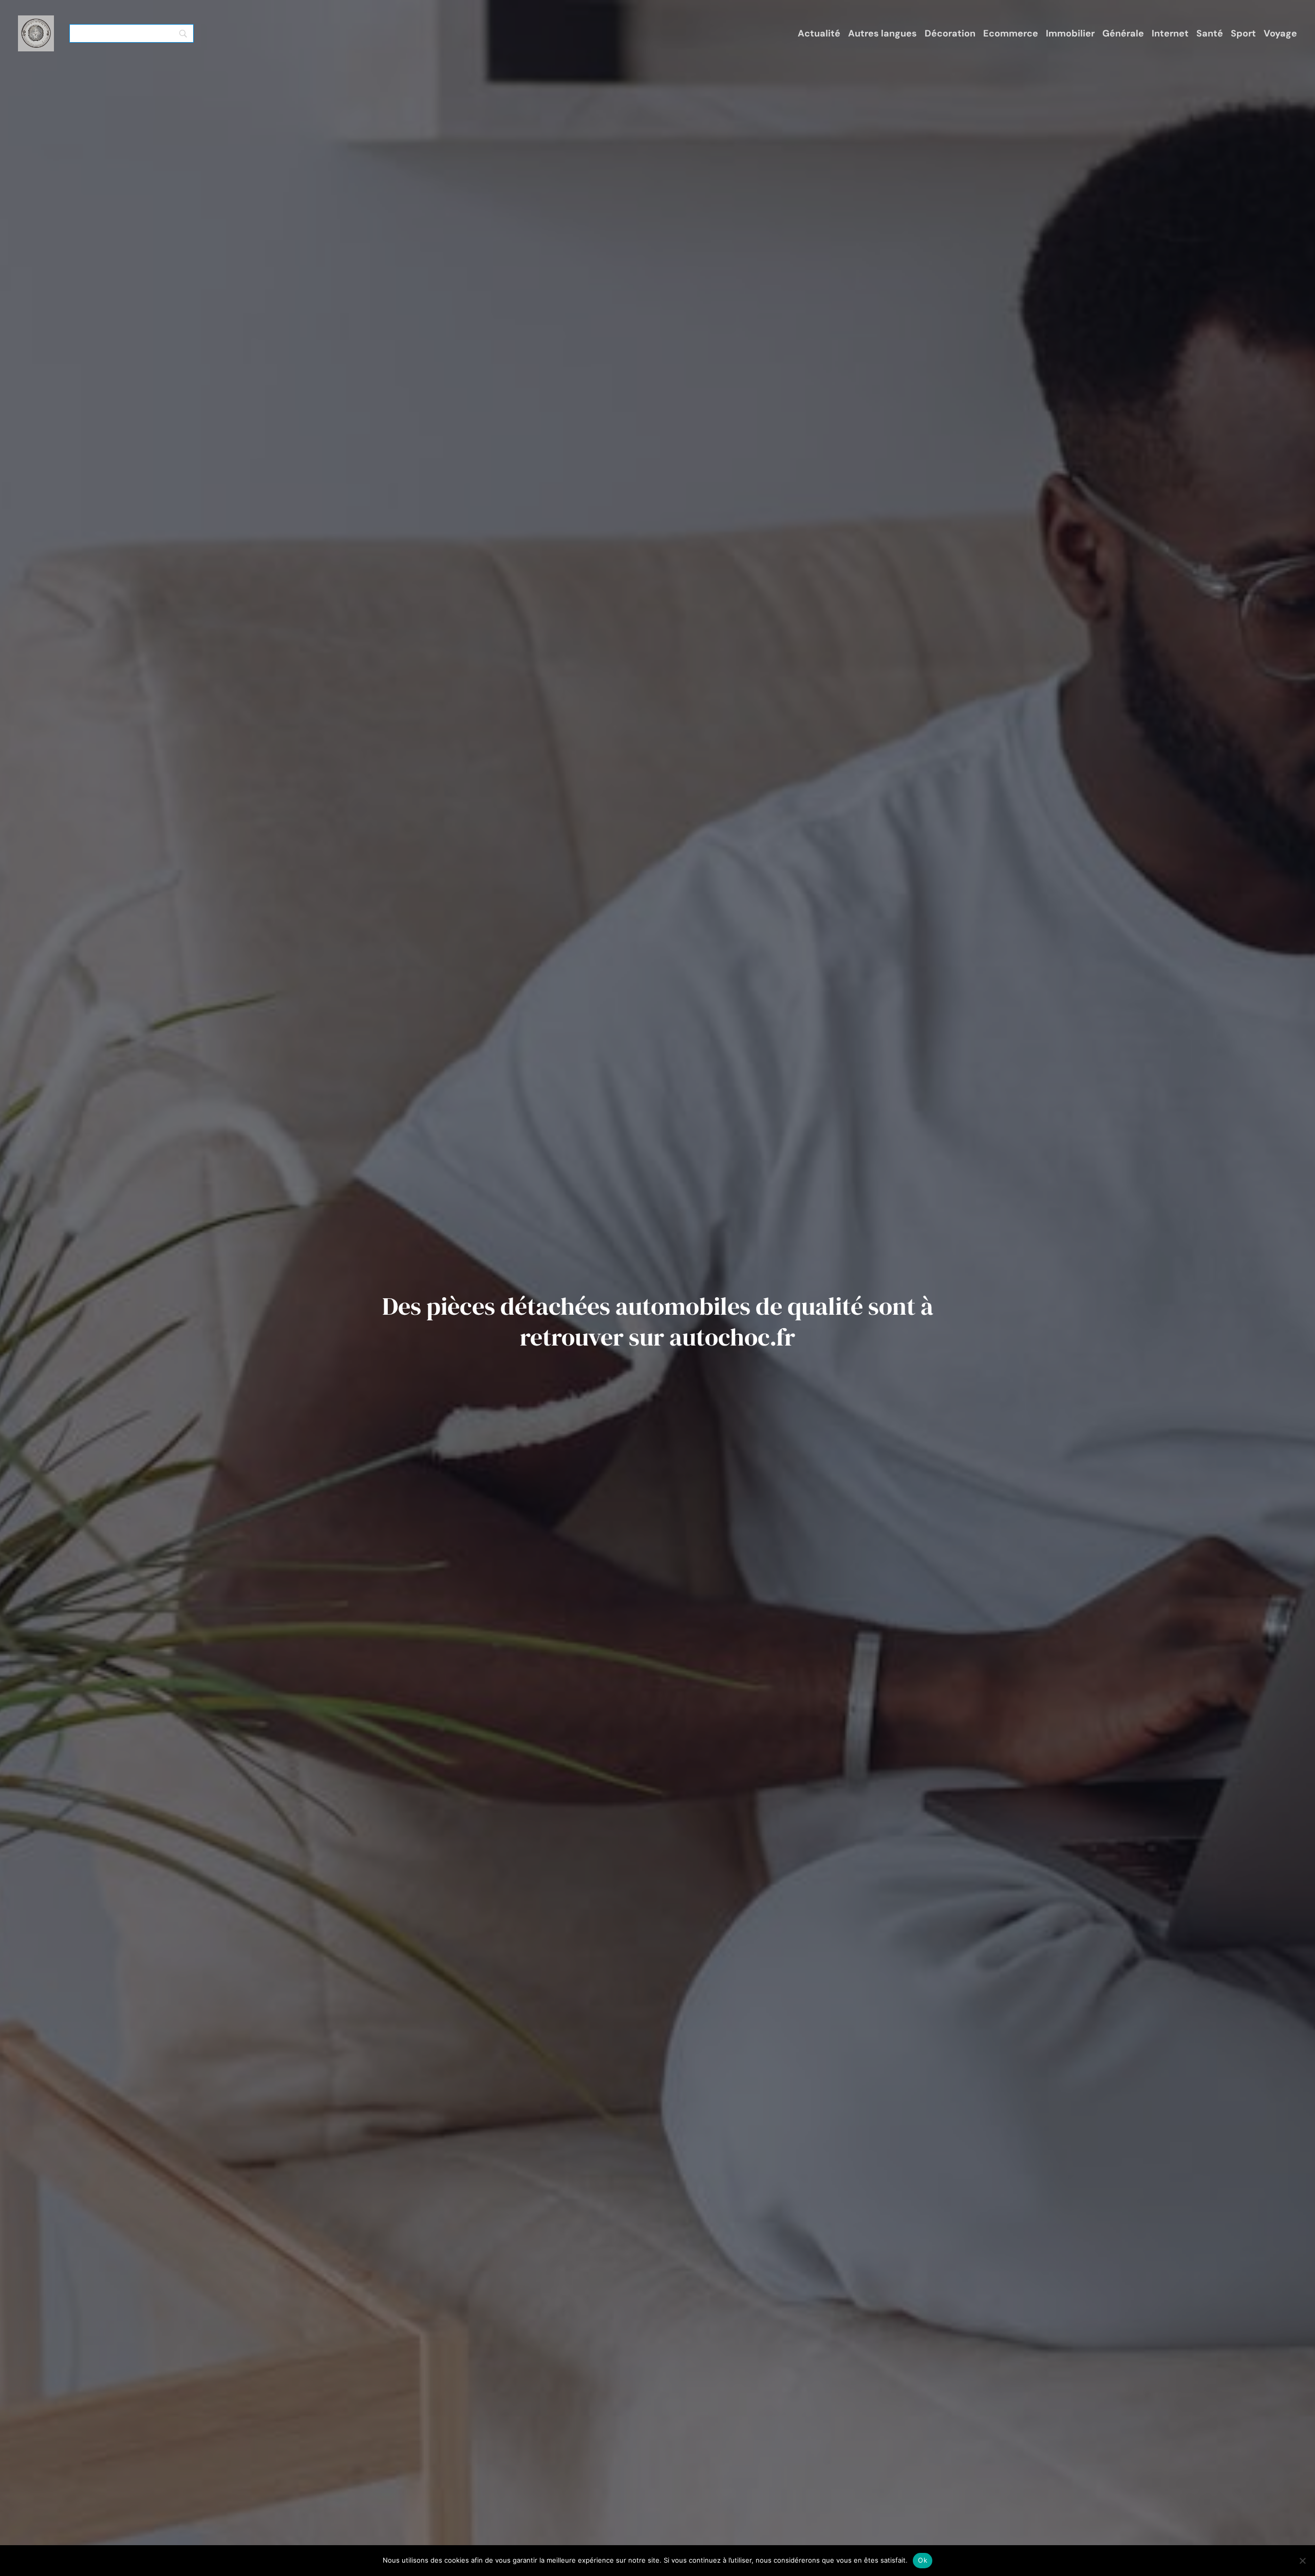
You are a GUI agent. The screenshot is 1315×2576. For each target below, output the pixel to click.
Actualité (819, 33)
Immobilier (1070, 33)
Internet (1170, 33)
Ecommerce (1011, 33)
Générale (1123, 33)
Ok (923, 2560)
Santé (1210, 33)
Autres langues (882, 33)
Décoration (950, 33)
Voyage (1280, 33)
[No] (1302, 2561)
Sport (1243, 33)
